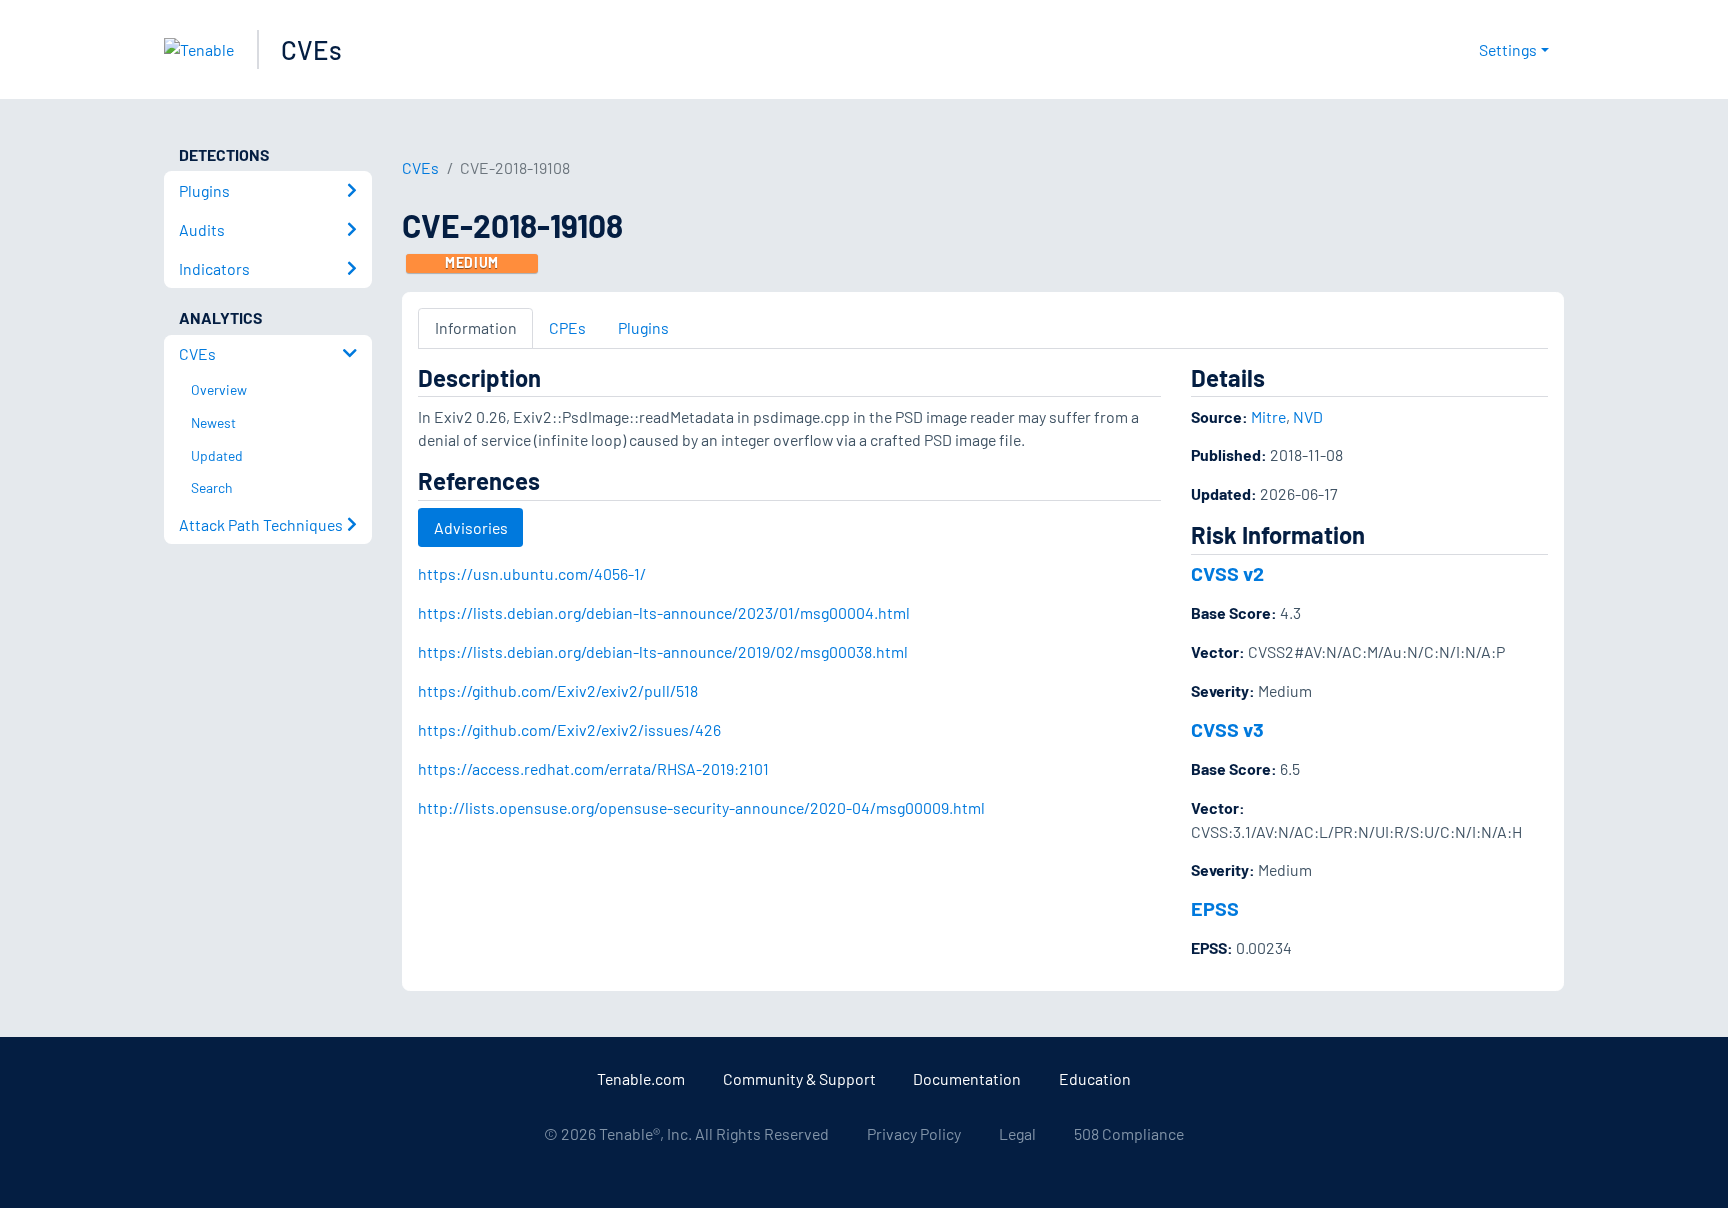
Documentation (967, 1078)
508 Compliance (1129, 1133)
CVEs (311, 49)
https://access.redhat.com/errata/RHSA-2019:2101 (593, 768)
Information (476, 327)
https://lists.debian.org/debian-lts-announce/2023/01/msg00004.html (664, 612)
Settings (1508, 49)
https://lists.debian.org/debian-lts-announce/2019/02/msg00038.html (663, 651)
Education (1095, 1078)
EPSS (1215, 908)
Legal (1017, 1133)
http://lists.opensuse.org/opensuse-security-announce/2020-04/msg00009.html (701, 807)
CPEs (567, 327)
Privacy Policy (914, 1133)
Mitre (1268, 416)
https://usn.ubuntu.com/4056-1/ (532, 573)
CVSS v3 (1227, 729)
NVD (1308, 416)
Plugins (643, 327)
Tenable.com (641, 1078)
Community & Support (799, 1078)
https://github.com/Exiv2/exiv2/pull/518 (558, 690)
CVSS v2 (1227, 573)
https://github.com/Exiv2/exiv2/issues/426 (569, 729)
